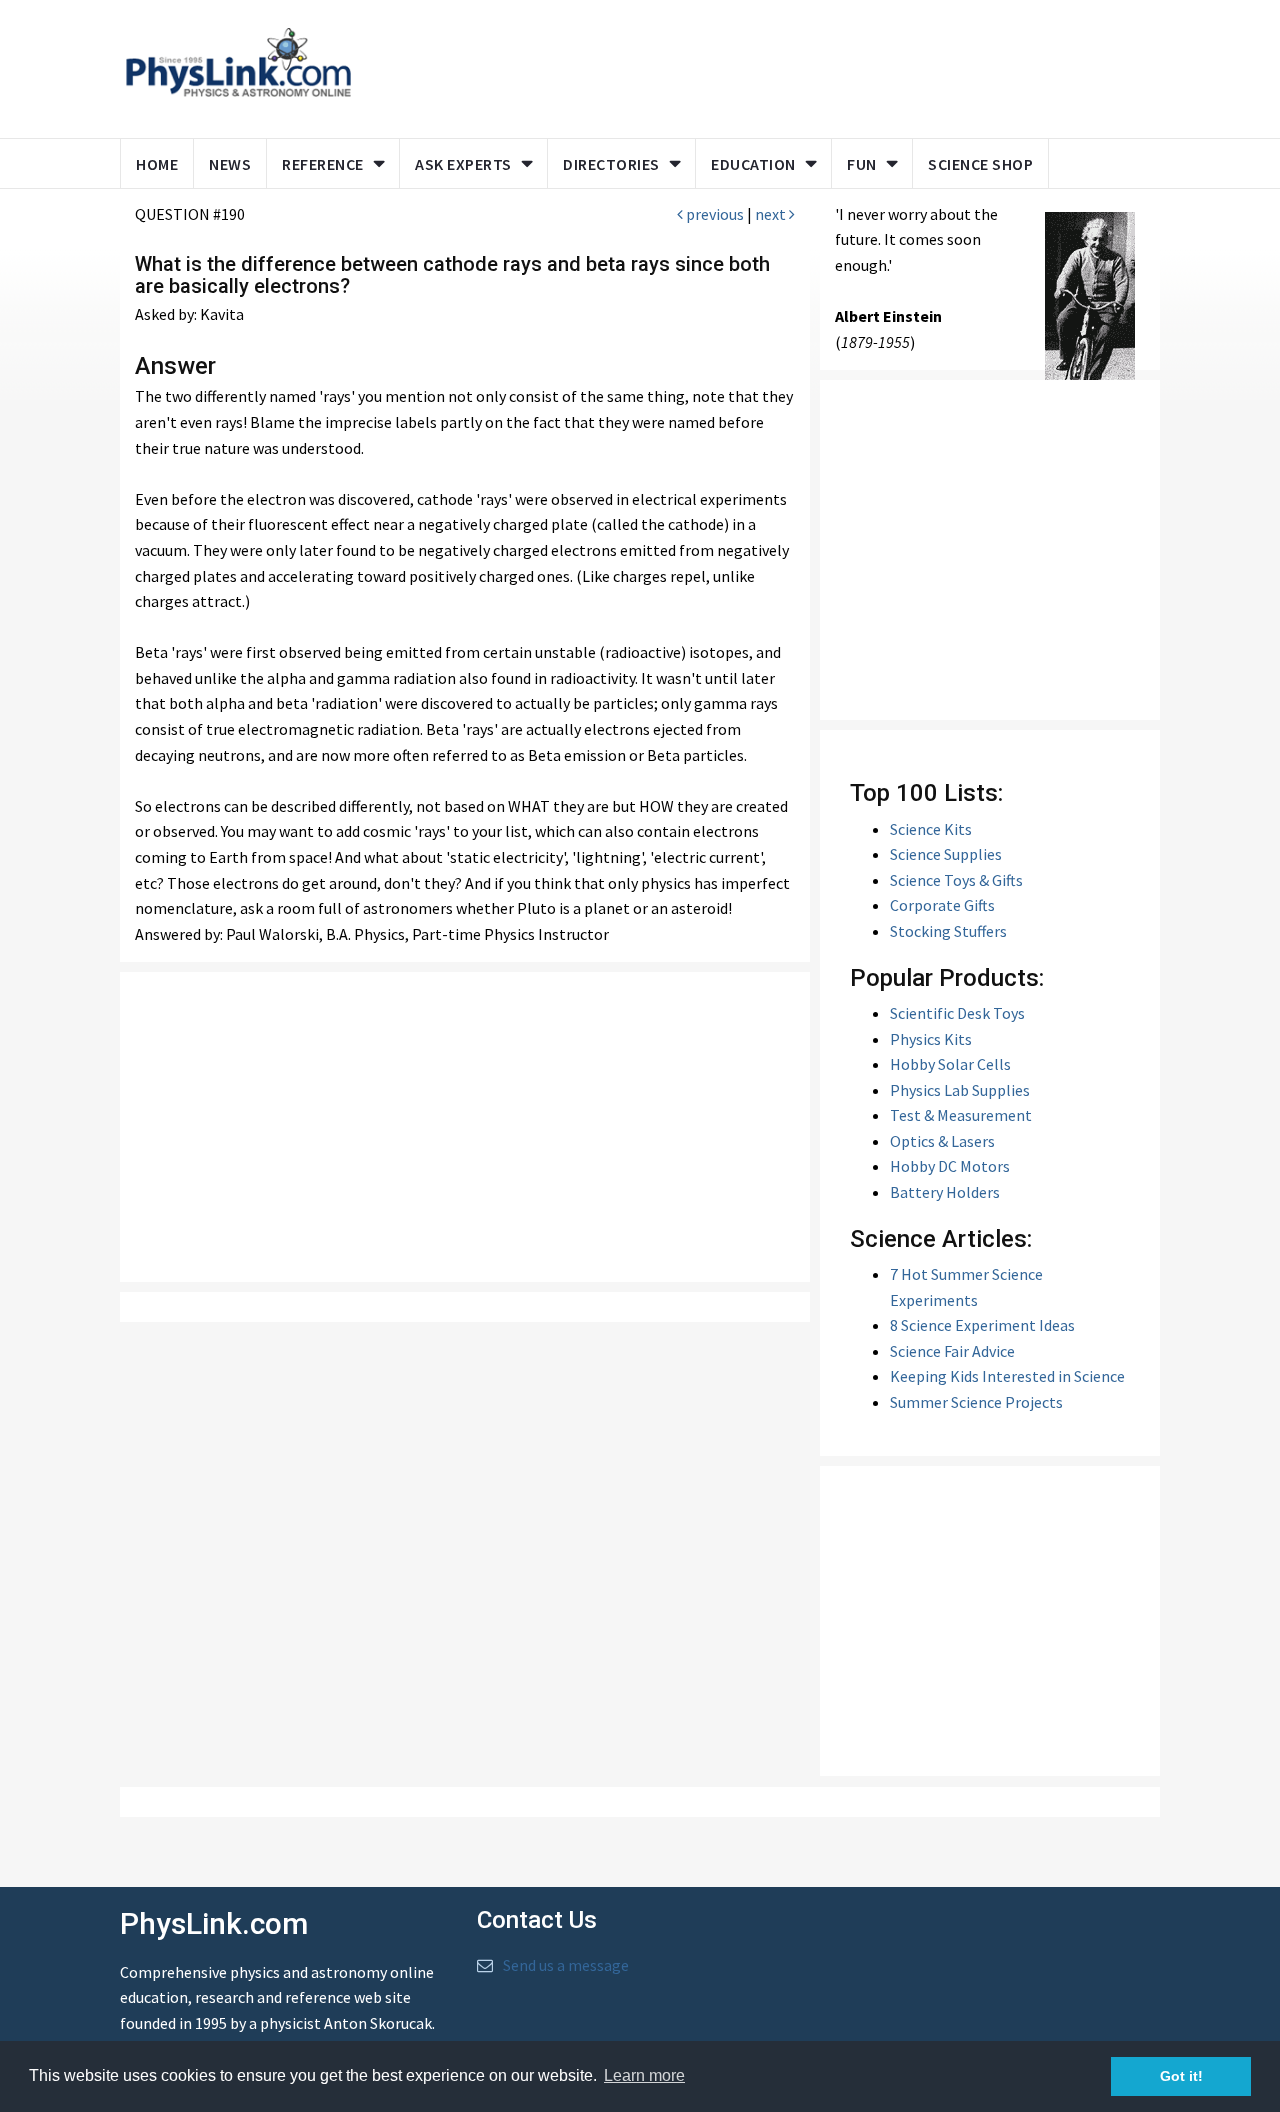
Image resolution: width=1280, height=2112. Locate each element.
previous (713, 214)
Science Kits (931, 829)
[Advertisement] (752, 65)
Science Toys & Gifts (956, 880)
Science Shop (980, 164)
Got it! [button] (1181, 2076)
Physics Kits (931, 1039)
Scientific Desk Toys (957, 1013)
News (230, 164)
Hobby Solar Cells (950, 1064)
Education (753, 164)
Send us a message (566, 1965)
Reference (323, 164)
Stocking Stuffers (948, 931)
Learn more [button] (644, 2075)
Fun (862, 164)
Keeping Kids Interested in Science (1007, 1376)
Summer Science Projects (976, 1402)
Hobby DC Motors (950, 1166)
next (772, 214)
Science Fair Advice (952, 1351)
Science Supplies (946, 854)
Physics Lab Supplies (960, 1090)
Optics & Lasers (942, 1141)
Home (157, 164)
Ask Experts (463, 164)
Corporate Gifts (942, 905)
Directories (611, 164)
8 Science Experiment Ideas (982, 1325)
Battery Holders (945, 1192)
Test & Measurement (961, 1115)
